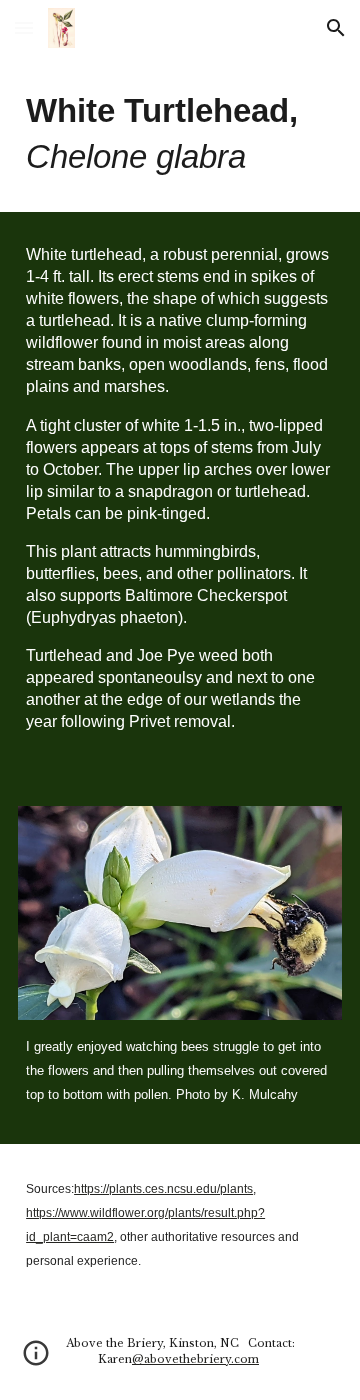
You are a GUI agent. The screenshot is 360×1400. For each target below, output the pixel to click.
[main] (180, 134)
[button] (24, 27)
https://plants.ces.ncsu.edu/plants (163, 1189)
